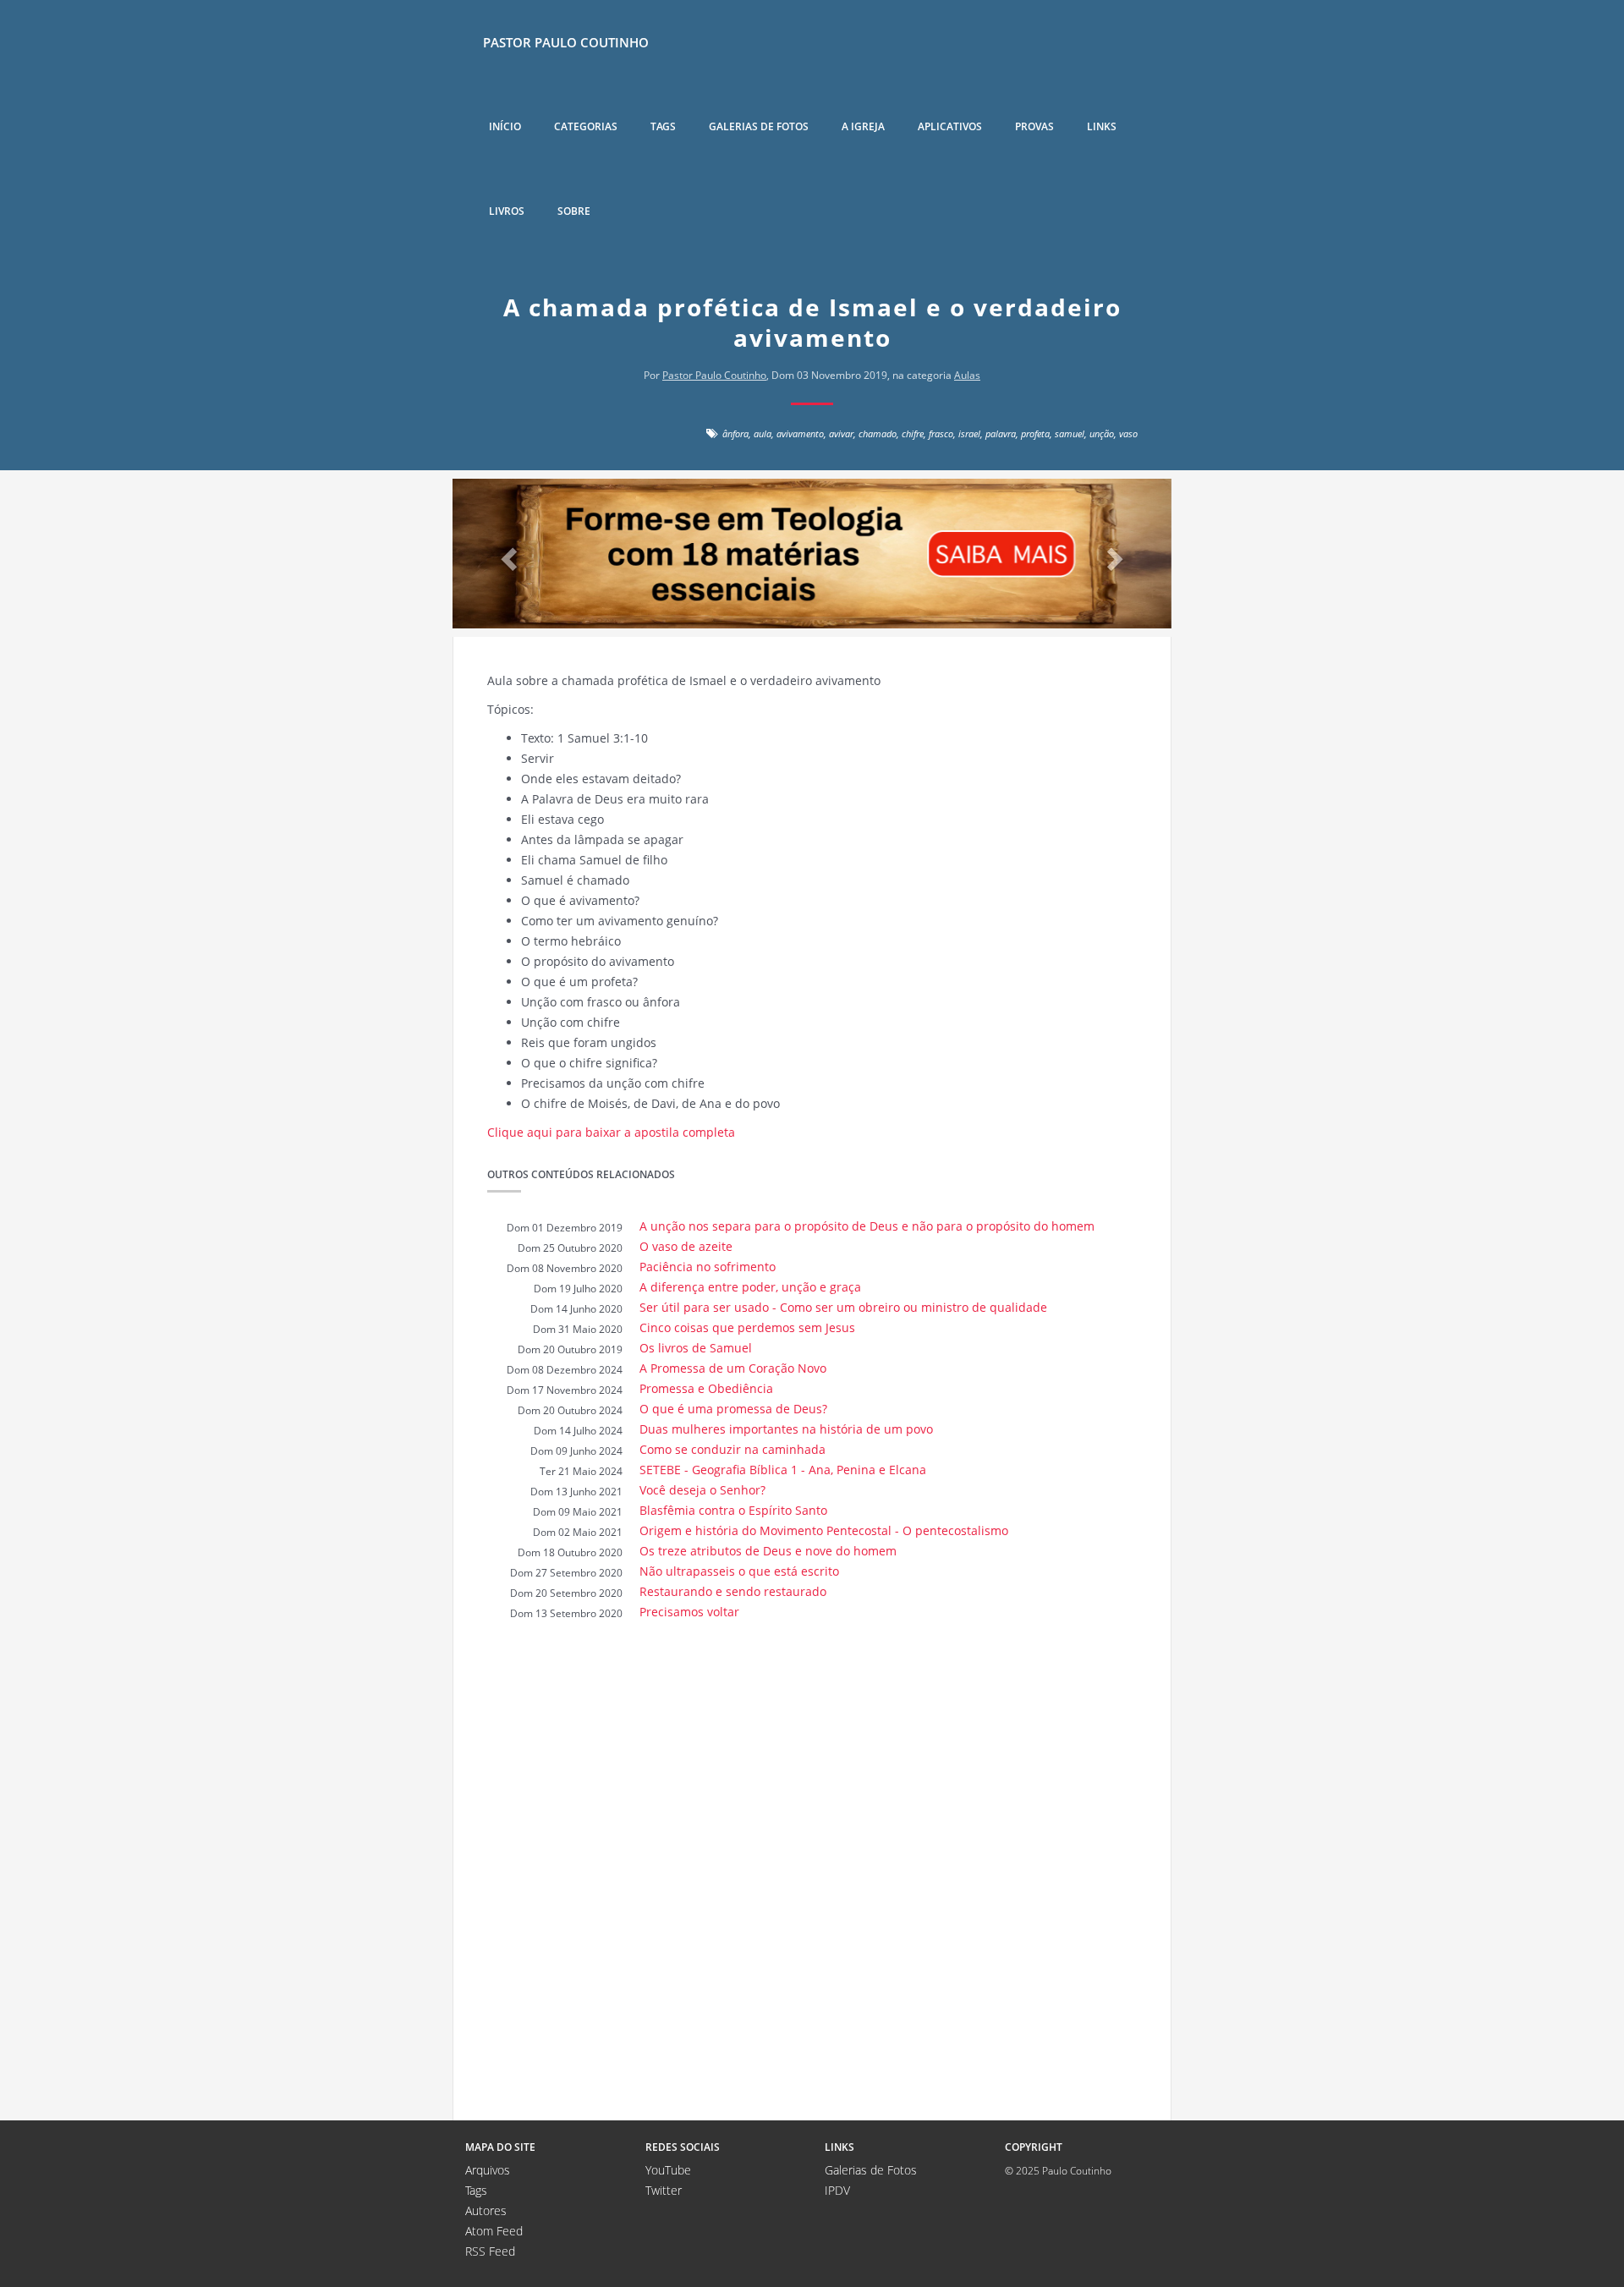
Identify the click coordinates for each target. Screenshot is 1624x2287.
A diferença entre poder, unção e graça (750, 1287)
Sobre (574, 211)
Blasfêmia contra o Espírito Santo (733, 1510)
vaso (1128, 433)
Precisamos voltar (689, 1612)
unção (1102, 433)
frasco (941, 433)
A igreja (863, 126)
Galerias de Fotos (871, 2170)
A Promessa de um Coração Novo (733, 1368)
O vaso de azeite (686, 1246)
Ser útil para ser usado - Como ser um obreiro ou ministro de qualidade (843, 1307)
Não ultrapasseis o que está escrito (739, 1571)
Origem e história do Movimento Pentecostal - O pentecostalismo (824, 1530)
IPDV (837, 2190)
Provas (1034, 126)
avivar (841, 433)
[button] (507, 554)
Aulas (967, 375)
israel (969, 433)
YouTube (668, 2170)
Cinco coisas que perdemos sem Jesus (747, 1327)
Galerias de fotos (759, 126)
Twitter (664, 2190)
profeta (1035, 433)
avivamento (800, 433)
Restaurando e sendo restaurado (733, 1591)
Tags (663, 126)
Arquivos (488, 2170)
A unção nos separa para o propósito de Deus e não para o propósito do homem (867, 1226)
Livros (507, 211)
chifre (913, 433)
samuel (1070, 433)
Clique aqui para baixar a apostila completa (611, 1132)
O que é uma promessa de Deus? (733, 1409)
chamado (878, 433)
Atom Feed (494, 2231)
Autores (486, 2210)
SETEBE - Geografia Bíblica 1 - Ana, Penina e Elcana (783, 1470)
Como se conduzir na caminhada (732, 1449)
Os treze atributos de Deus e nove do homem (768, 1551)
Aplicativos (950, 126)
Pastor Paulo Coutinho (566, 42)
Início (505, 126)
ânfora (735, 433)
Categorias (586, 126)
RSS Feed (490, 2251)
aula (763, 433)
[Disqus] (812, 1869)
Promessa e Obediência (706, 1388)
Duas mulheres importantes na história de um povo (786, 1429)
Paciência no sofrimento (708, 1267)
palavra (1001, 433)
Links (1102, 126)
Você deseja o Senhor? (702, 1490)
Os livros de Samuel (696, 1348)
